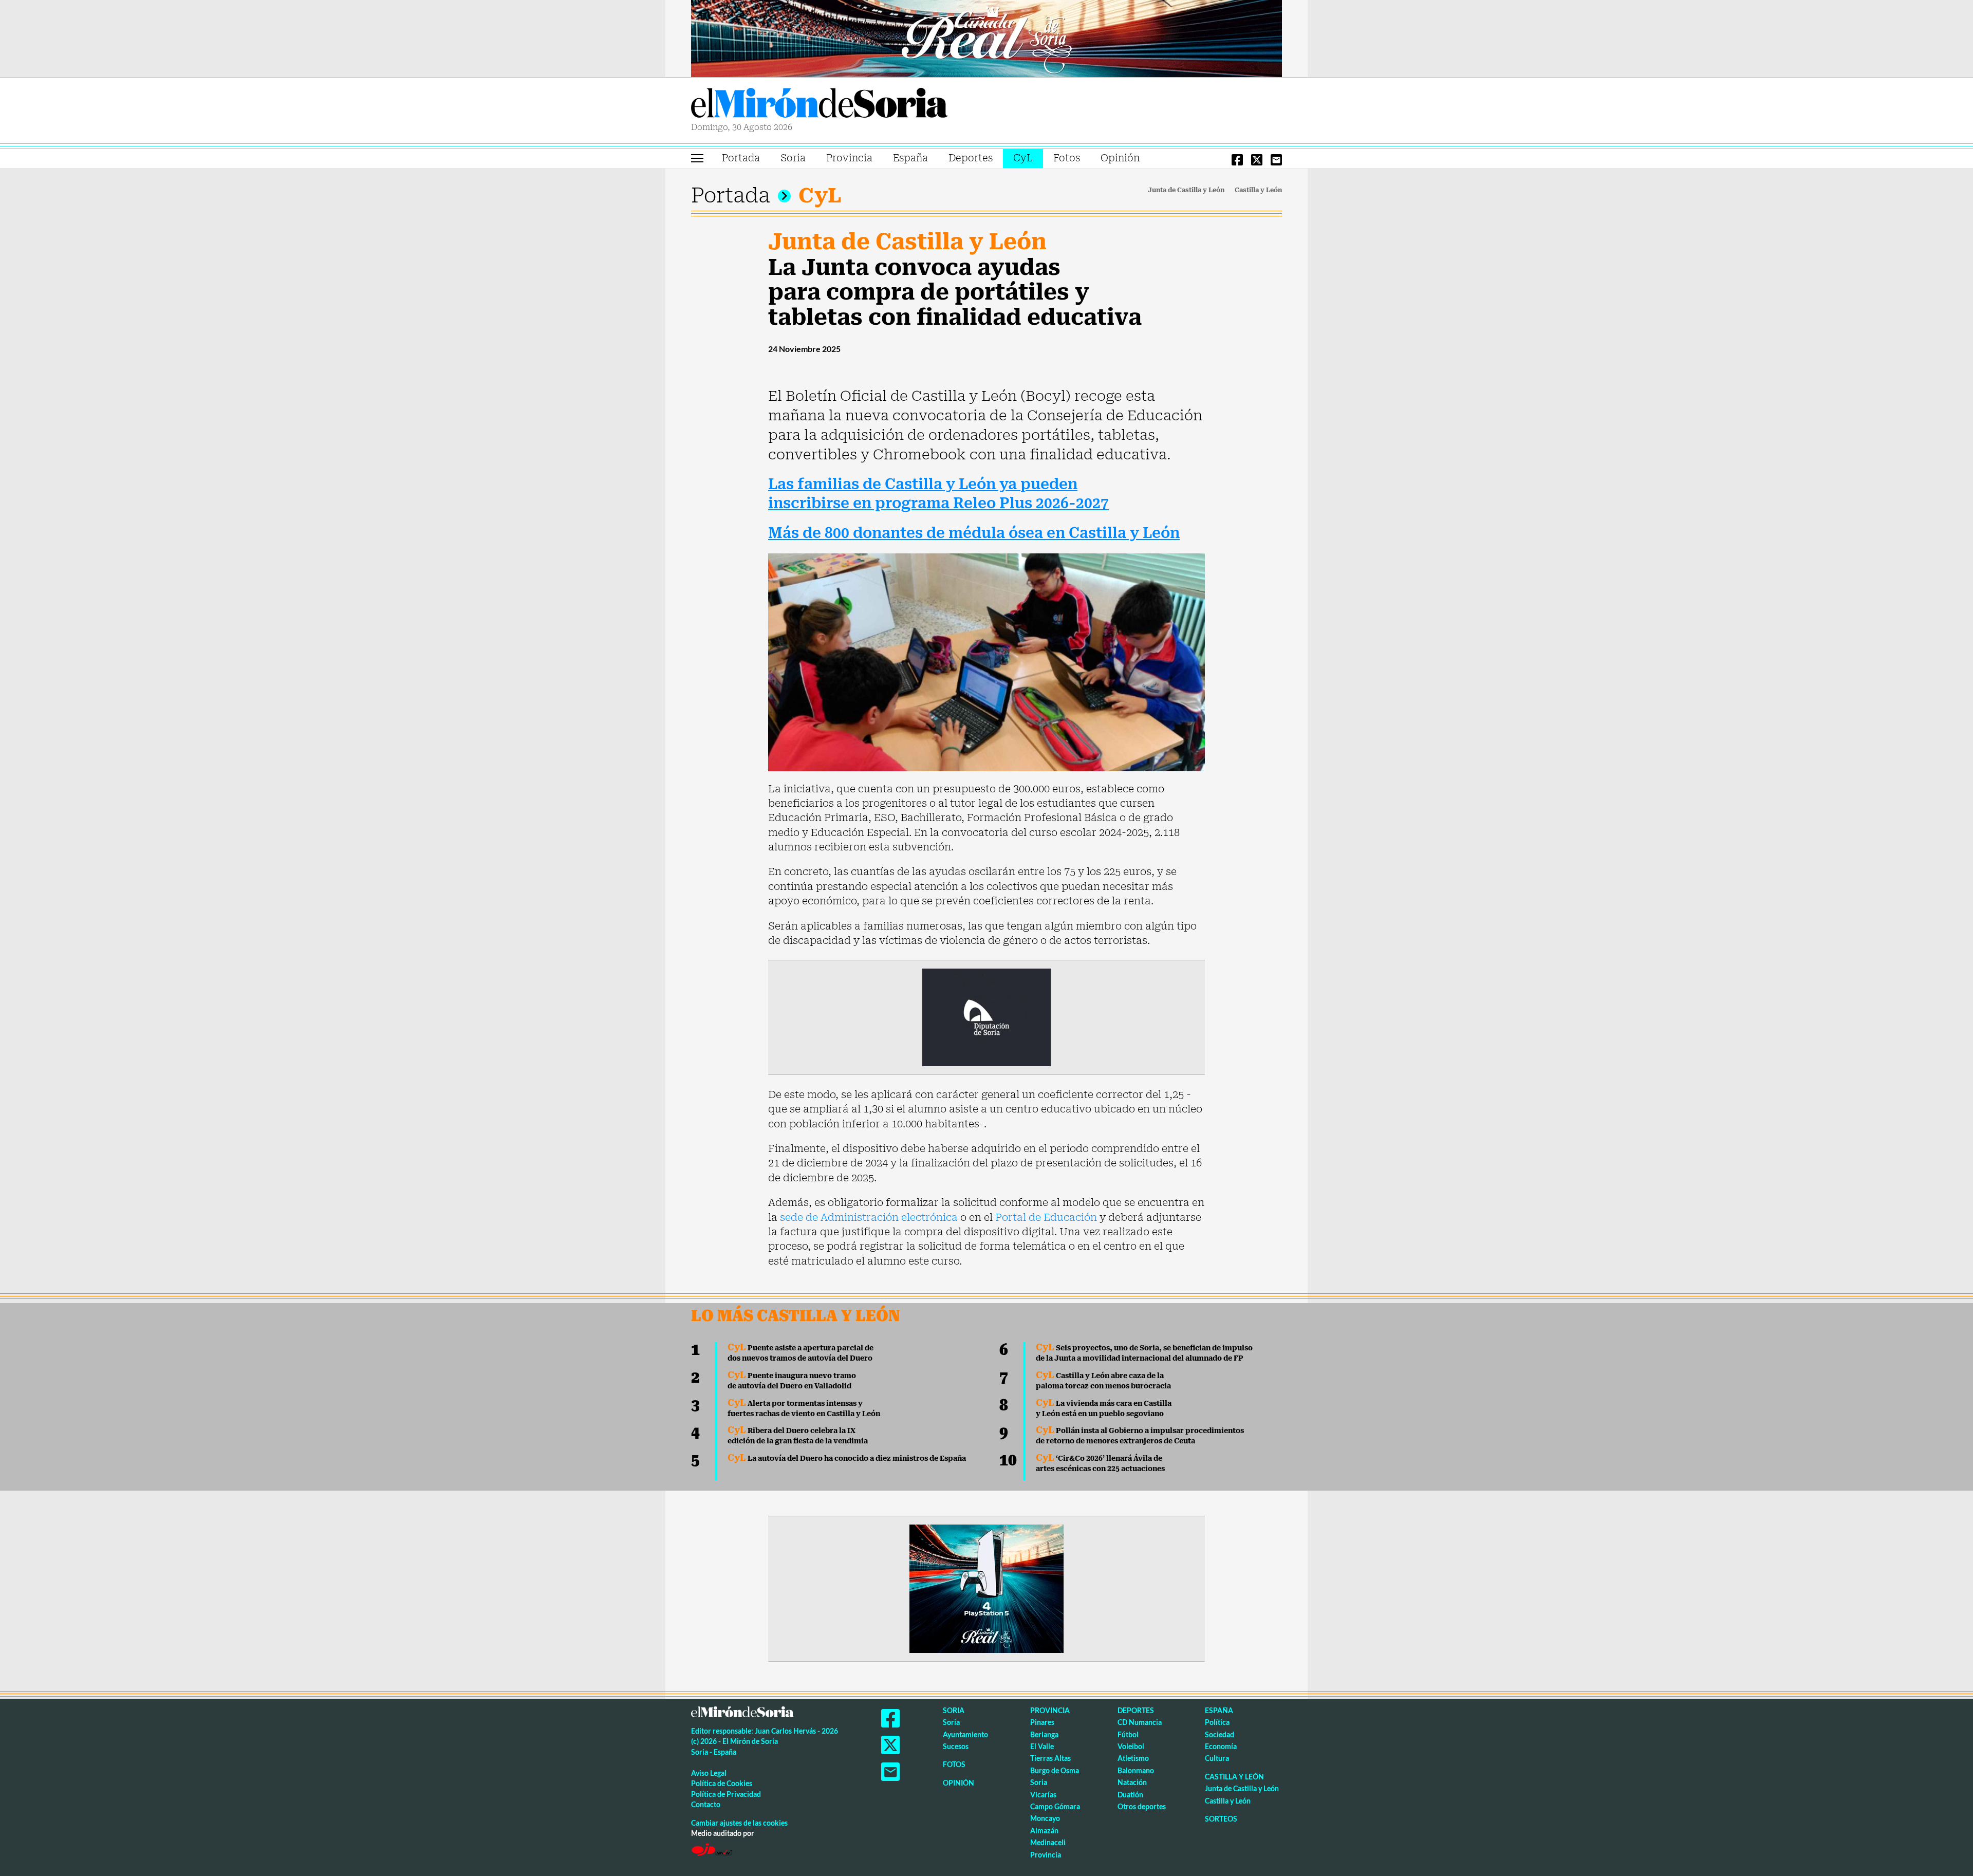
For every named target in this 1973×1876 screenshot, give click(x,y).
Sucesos (956, 1746)
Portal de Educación (1046, 1217)
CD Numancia (1140, 1722)
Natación (1132, 1782)
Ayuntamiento (965, 1734)
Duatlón (1130, 1795)
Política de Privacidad (726, 1794)
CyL (1023, 158)
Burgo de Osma (1055, 1770)
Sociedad (1220, 1734)
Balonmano (1136, 1770)
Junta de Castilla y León (1186, 190)
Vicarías (1043, 1795)
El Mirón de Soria (820, 105)
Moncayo (1045, 1818)
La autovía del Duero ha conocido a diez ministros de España (847, 1458)
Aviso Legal (709, 1773)
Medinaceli (1048, 1842)
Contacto (706, 1804)
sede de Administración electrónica (869, 1217)
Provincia (849, 158)
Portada (741, 158)
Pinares (1042, 1722)
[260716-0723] (986, 1588)
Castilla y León (1258, 190)
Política (1217, 1722)
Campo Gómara (1055, 1806)
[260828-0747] (986, 38)
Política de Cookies (722, 1783)
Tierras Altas (1050, 1758)
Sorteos (1221, 1819)
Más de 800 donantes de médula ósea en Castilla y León (974, 533)
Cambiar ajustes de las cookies (739, 1823)
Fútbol (1128, 1734)
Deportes (971, 158)
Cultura (1217, 1758)
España (910, 158)
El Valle (1042, 1746)
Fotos (1067, 158)
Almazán (1044, 1831)
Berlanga (1044, 1734)
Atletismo (1133, 1758)
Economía (1221, 1746)
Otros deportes (1142, 1806)
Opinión (1120, 158)
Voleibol (1131, 1746)
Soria (793, 158)
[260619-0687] (986, 1016)
